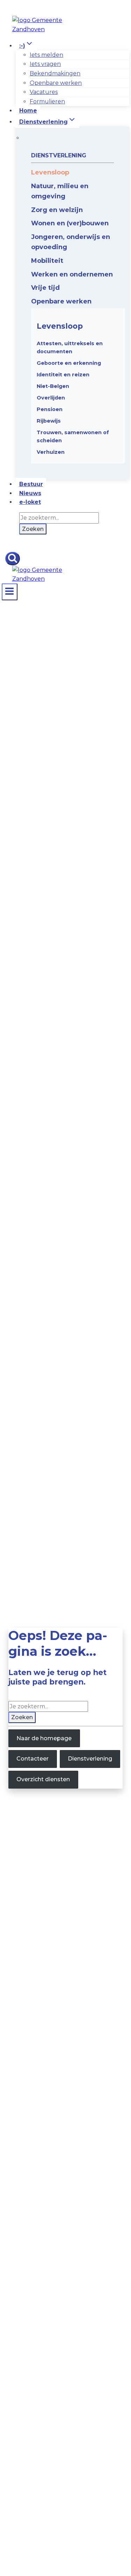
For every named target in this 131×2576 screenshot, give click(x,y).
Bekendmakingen (55, 73)
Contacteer (32, 1759)
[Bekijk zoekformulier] (13, 559)
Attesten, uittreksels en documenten (70, 347)
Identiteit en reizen (63, 375)
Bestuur (31, 484)
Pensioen (50, 409)
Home (28, 111)
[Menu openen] (10, 592)
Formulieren (47, 101)
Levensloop (60, 326)
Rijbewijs (49, 421)
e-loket (30, 502)
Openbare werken (56, 83)
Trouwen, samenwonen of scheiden (73, 436)
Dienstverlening (90, 1759)
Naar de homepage (44, 1738)
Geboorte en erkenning (69, 363)
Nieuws (30, 493)
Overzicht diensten (43, 1779)
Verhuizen (51, 452)
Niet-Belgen (53, 386)
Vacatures (44, 92)
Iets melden (46, 55)
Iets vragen (45, 64)
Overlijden (51, 398)
